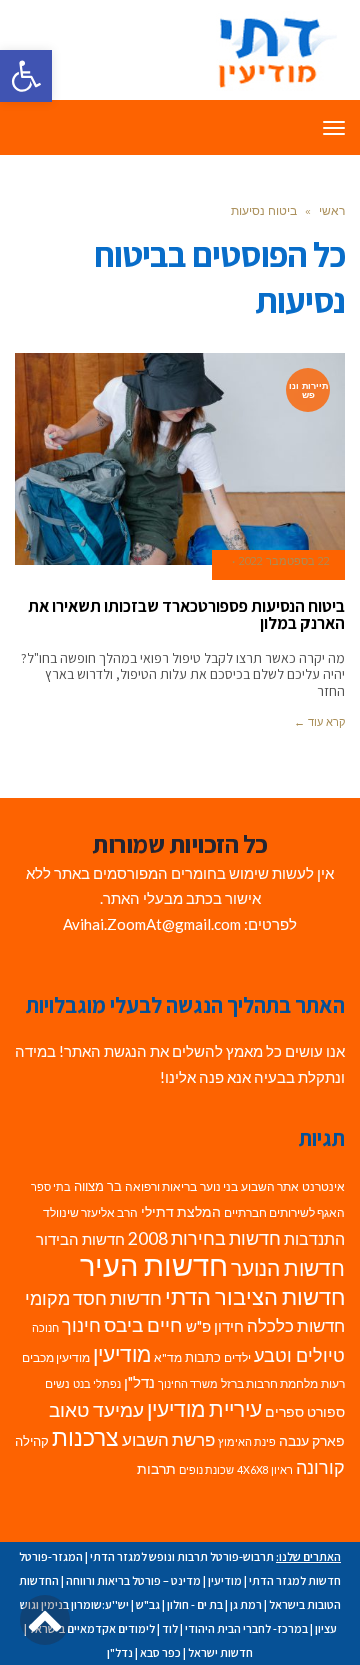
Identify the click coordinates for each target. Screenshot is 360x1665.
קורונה (320, 1467)
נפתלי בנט (97, 1383)
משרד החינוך (188, 1383)
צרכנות (85, 1437)
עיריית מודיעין (204, 1409)
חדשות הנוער (288, 1268)
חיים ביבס (143, 1324)
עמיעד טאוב (96, 1409)
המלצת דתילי (181, 1211)
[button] (26, 76)
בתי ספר (51, 1186)
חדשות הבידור (80, 1239)
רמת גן (246, 1604)
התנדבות (314, 1239)
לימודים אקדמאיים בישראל (92, 1628)
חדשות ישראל (220, 1652)
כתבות (203, 1357)
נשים (57, 1383)
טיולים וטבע (299, 1355)
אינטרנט (323, 1186)
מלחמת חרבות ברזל (269, 1383)
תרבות (156, 1469)
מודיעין (122, 1353)
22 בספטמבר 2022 (284, 561)
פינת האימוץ (247, 1441)
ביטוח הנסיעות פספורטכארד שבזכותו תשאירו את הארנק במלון (186, 614)
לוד (170, 1628)
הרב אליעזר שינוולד (90, 1212)
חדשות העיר (154, 1264)
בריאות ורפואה (161, 1186)
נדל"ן (139, 1382)
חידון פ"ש (215, 1326)
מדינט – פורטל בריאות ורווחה (133, 1580)
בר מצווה (98, 1186)
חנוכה (45, 1327)
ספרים (284, 1412)
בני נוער (219, 1186)
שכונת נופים (206, 1469)
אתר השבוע (270, 1186)
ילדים (237, 1357)
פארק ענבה (312, 1441)
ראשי (332, 210)
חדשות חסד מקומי (93, 1298)
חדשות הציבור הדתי (255, 1296)
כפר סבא (160, 1652)
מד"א (168, 1357)
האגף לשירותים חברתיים (284, 1212)
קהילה (32, 1441)
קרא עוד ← (319, 722)
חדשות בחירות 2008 (204, 1238)
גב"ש (148, 1604)
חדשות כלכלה (296, 1325)
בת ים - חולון (195, 1604)
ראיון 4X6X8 (265, 1469)
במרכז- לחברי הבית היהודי (246, 1628)
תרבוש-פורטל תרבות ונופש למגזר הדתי (182, 1556)
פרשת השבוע (168, 1439)
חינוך (81, 1325)
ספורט (326, 1411)
